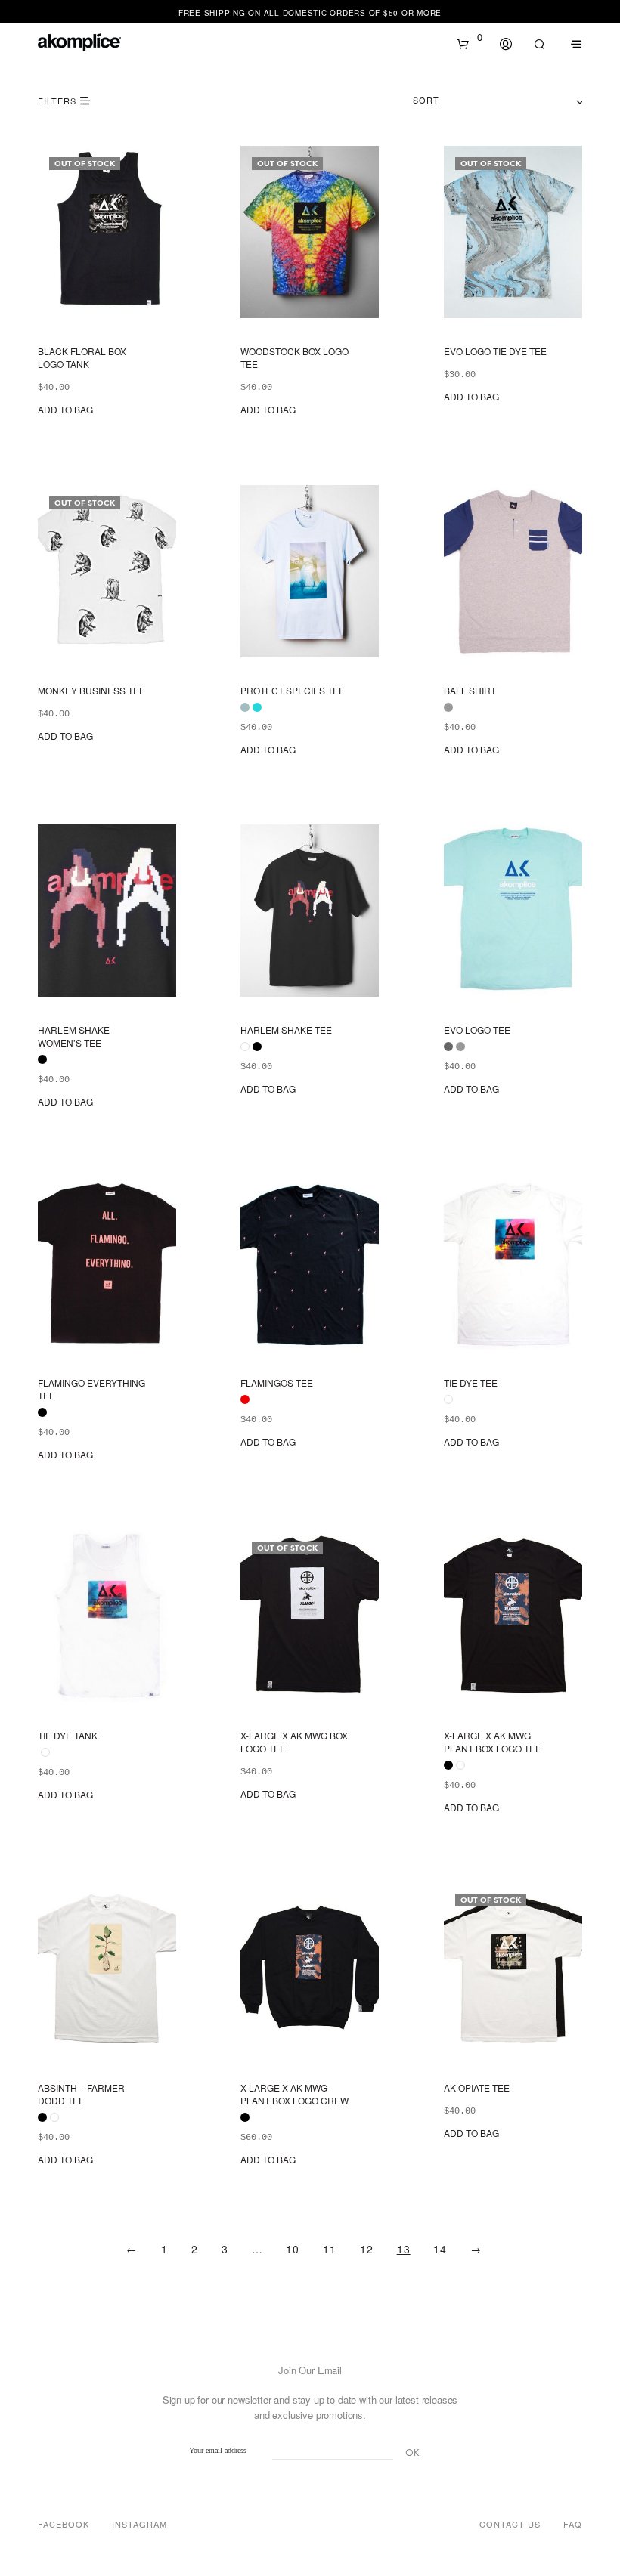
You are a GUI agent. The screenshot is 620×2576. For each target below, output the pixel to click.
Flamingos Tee (277, 1383)
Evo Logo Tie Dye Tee (495, 351)
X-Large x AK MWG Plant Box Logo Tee (493, 1742)
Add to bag (65, 409)
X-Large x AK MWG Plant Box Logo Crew (294, 2094)
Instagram (139, 2524)
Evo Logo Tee (477, 1030)
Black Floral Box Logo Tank (82, 358)
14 (440, 2249)
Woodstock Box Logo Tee (294, 358)
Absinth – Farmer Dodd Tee (81, 2094)
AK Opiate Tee (477, 2088)
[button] (470, 38)
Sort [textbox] (426, 100)
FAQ (573, 2524)
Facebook (64, 2524)
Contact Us (510, 2524)
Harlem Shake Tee (286, 1030)
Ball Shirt (470, 690)
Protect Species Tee (293, 690)
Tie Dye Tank (68, 1736)
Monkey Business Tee (91, 690)
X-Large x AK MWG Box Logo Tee (294, 1742)
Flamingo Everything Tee (91, 1389)
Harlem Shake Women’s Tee (74, 1036)
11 (330, 2249)
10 (293, 2249)
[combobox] (498, 101)
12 (367, 2249)
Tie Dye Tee (471, 1383)
